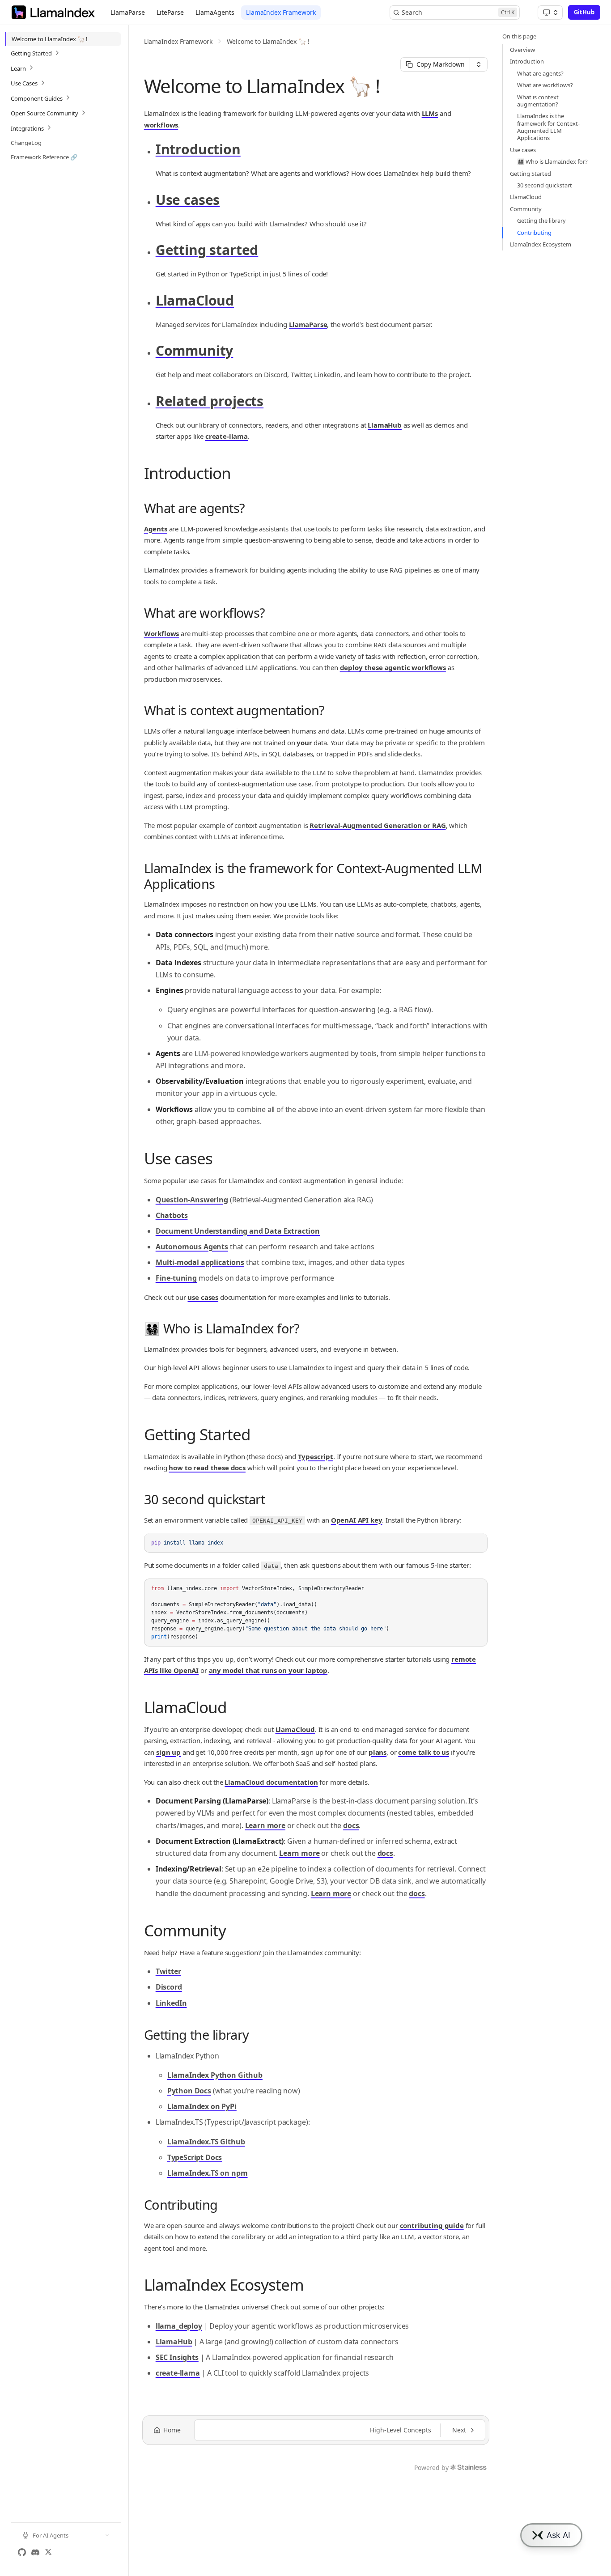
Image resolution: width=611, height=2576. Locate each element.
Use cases (188, 200)
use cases (203, 1297)
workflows (161, 125)
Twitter (168, 1971)
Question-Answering (192, 1200)
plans (378, 1752)
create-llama (227, 436)
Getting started (207, 250)
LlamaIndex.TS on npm (208, 2173)
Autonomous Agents (192, 1247)
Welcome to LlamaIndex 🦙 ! (268, 41)
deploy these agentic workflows (393, 667)
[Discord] (35, 2552)
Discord (169, 1987)
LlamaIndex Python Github (215, 2075)
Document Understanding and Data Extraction (238, 1231)
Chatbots (172, 1215)
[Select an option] (550, 13)
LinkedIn (171, 2003)
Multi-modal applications (200, 1262)
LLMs (430, 113)
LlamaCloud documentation (271, 1782)
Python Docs (189, 2091)
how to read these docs (207, 1468)
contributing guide (432, 2225)
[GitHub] (22, 2552)
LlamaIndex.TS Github (206, 2142)
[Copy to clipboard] (476, 1558)
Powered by (431, 2468)
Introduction (198, 149)
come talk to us (424, 1752)
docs (351, 1825)
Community (195, 350)
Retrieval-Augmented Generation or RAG (378, 825)
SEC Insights (177, 2357)
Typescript (316, 1456)
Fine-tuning (176, 1278)
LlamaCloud (195, 300)
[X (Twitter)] (48, 2552)
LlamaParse (308, 324)
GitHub (584, 12)
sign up (168, 1752)
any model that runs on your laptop (268, 1670)
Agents (156, 529)
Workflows (162, 633)
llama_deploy (179, 2326)
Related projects (210, 401)
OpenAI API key (357, 1520)
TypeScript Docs (195, 2157)
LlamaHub (385, 425)
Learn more (265, 1825)
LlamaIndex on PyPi (202, 2106)
